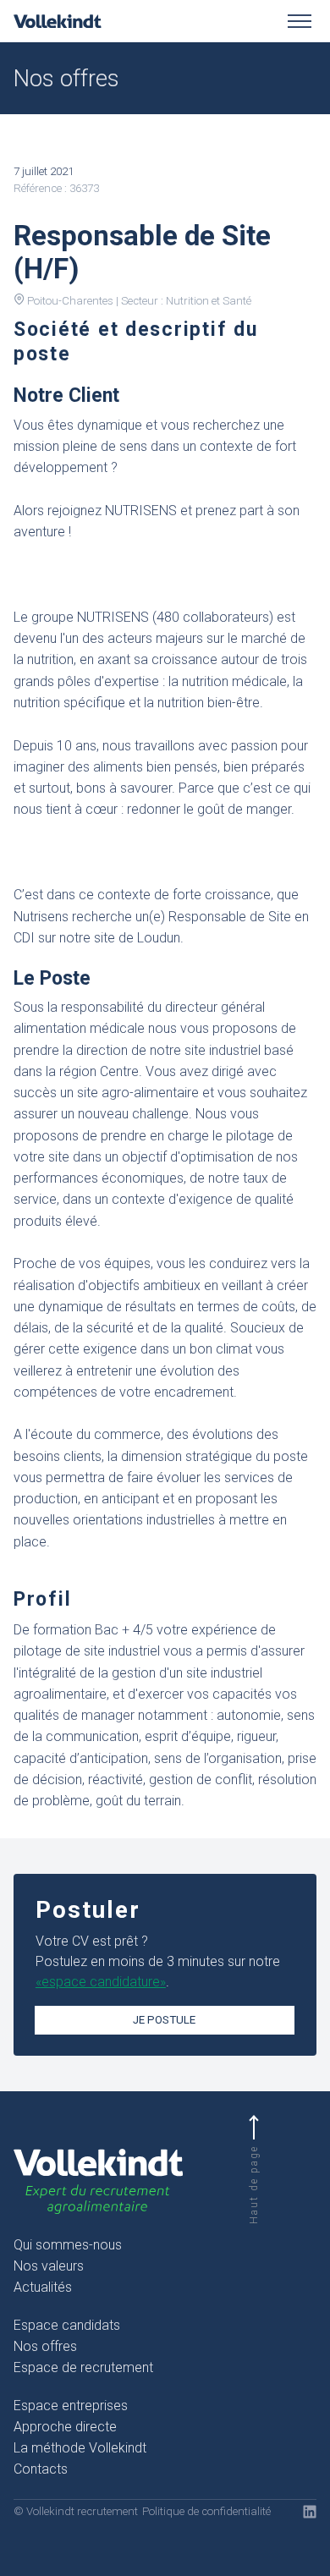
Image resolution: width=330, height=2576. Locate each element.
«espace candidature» (101, 1982)
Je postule (164, 2020)
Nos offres (45, 2346)
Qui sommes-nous (68, 2245)
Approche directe (65, 2427)
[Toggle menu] (300, 21)
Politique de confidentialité (206, 2511)
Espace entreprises (71, 2406)
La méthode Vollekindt (80, 2448)
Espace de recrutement (83, 2367)
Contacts (41, 2469)
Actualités (43, 2287)
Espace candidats (67, 2325)
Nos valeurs (49, 2266)
